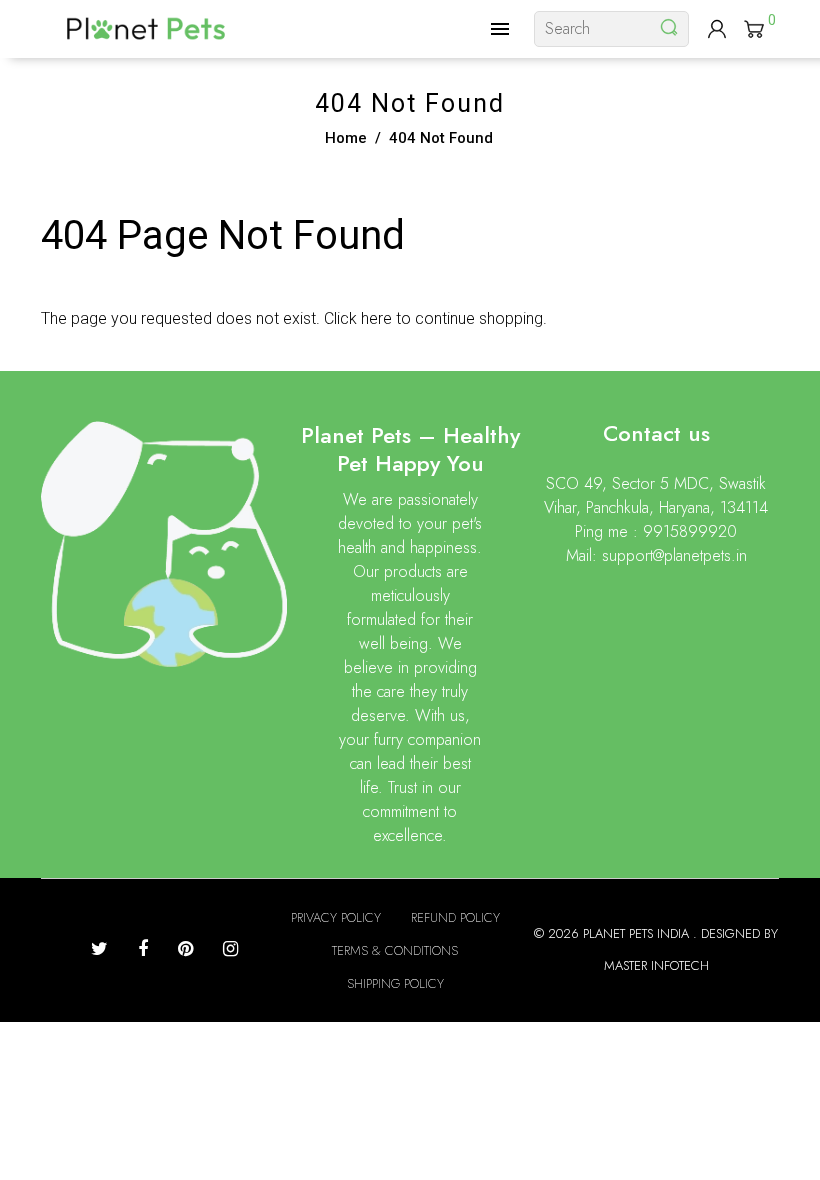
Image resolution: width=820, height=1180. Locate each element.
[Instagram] (230, 949)
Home (346, 138)
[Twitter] (99, 949)
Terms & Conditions (395, 950)
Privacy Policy (336, 917)
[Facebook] (143, 949)
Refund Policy (455, 917)
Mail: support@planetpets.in (656, 555)
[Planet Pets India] (146, 27)
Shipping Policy (395, 983)
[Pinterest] (185, 949)
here (376, 318)
